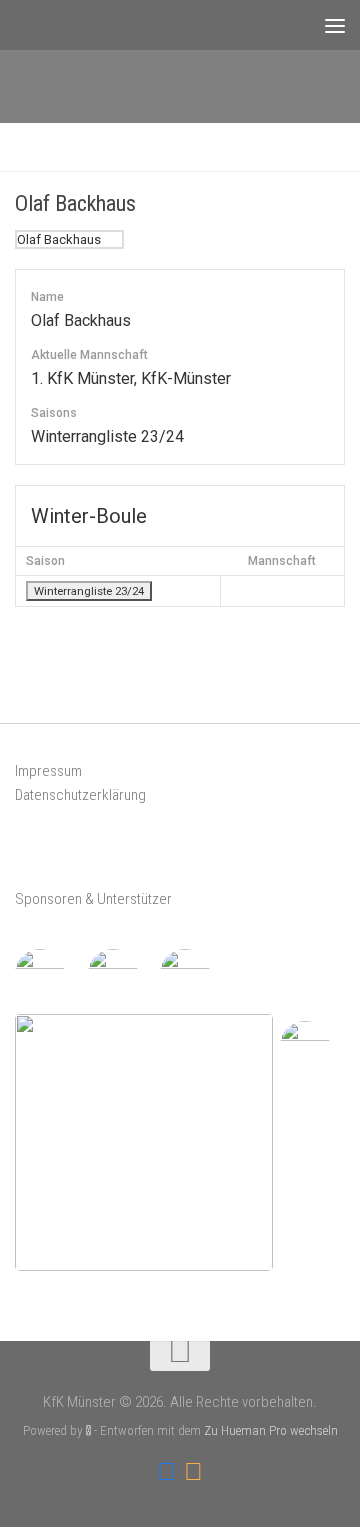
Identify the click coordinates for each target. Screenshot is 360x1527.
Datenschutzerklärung (80, 795)
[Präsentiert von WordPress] (88, 1430)
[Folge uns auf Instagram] (193, 1472)
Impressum (48, 771)
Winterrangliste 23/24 (89, 591)
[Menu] (335, 25)
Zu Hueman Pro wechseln (271, 1430)
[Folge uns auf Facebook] (166, 1472)
